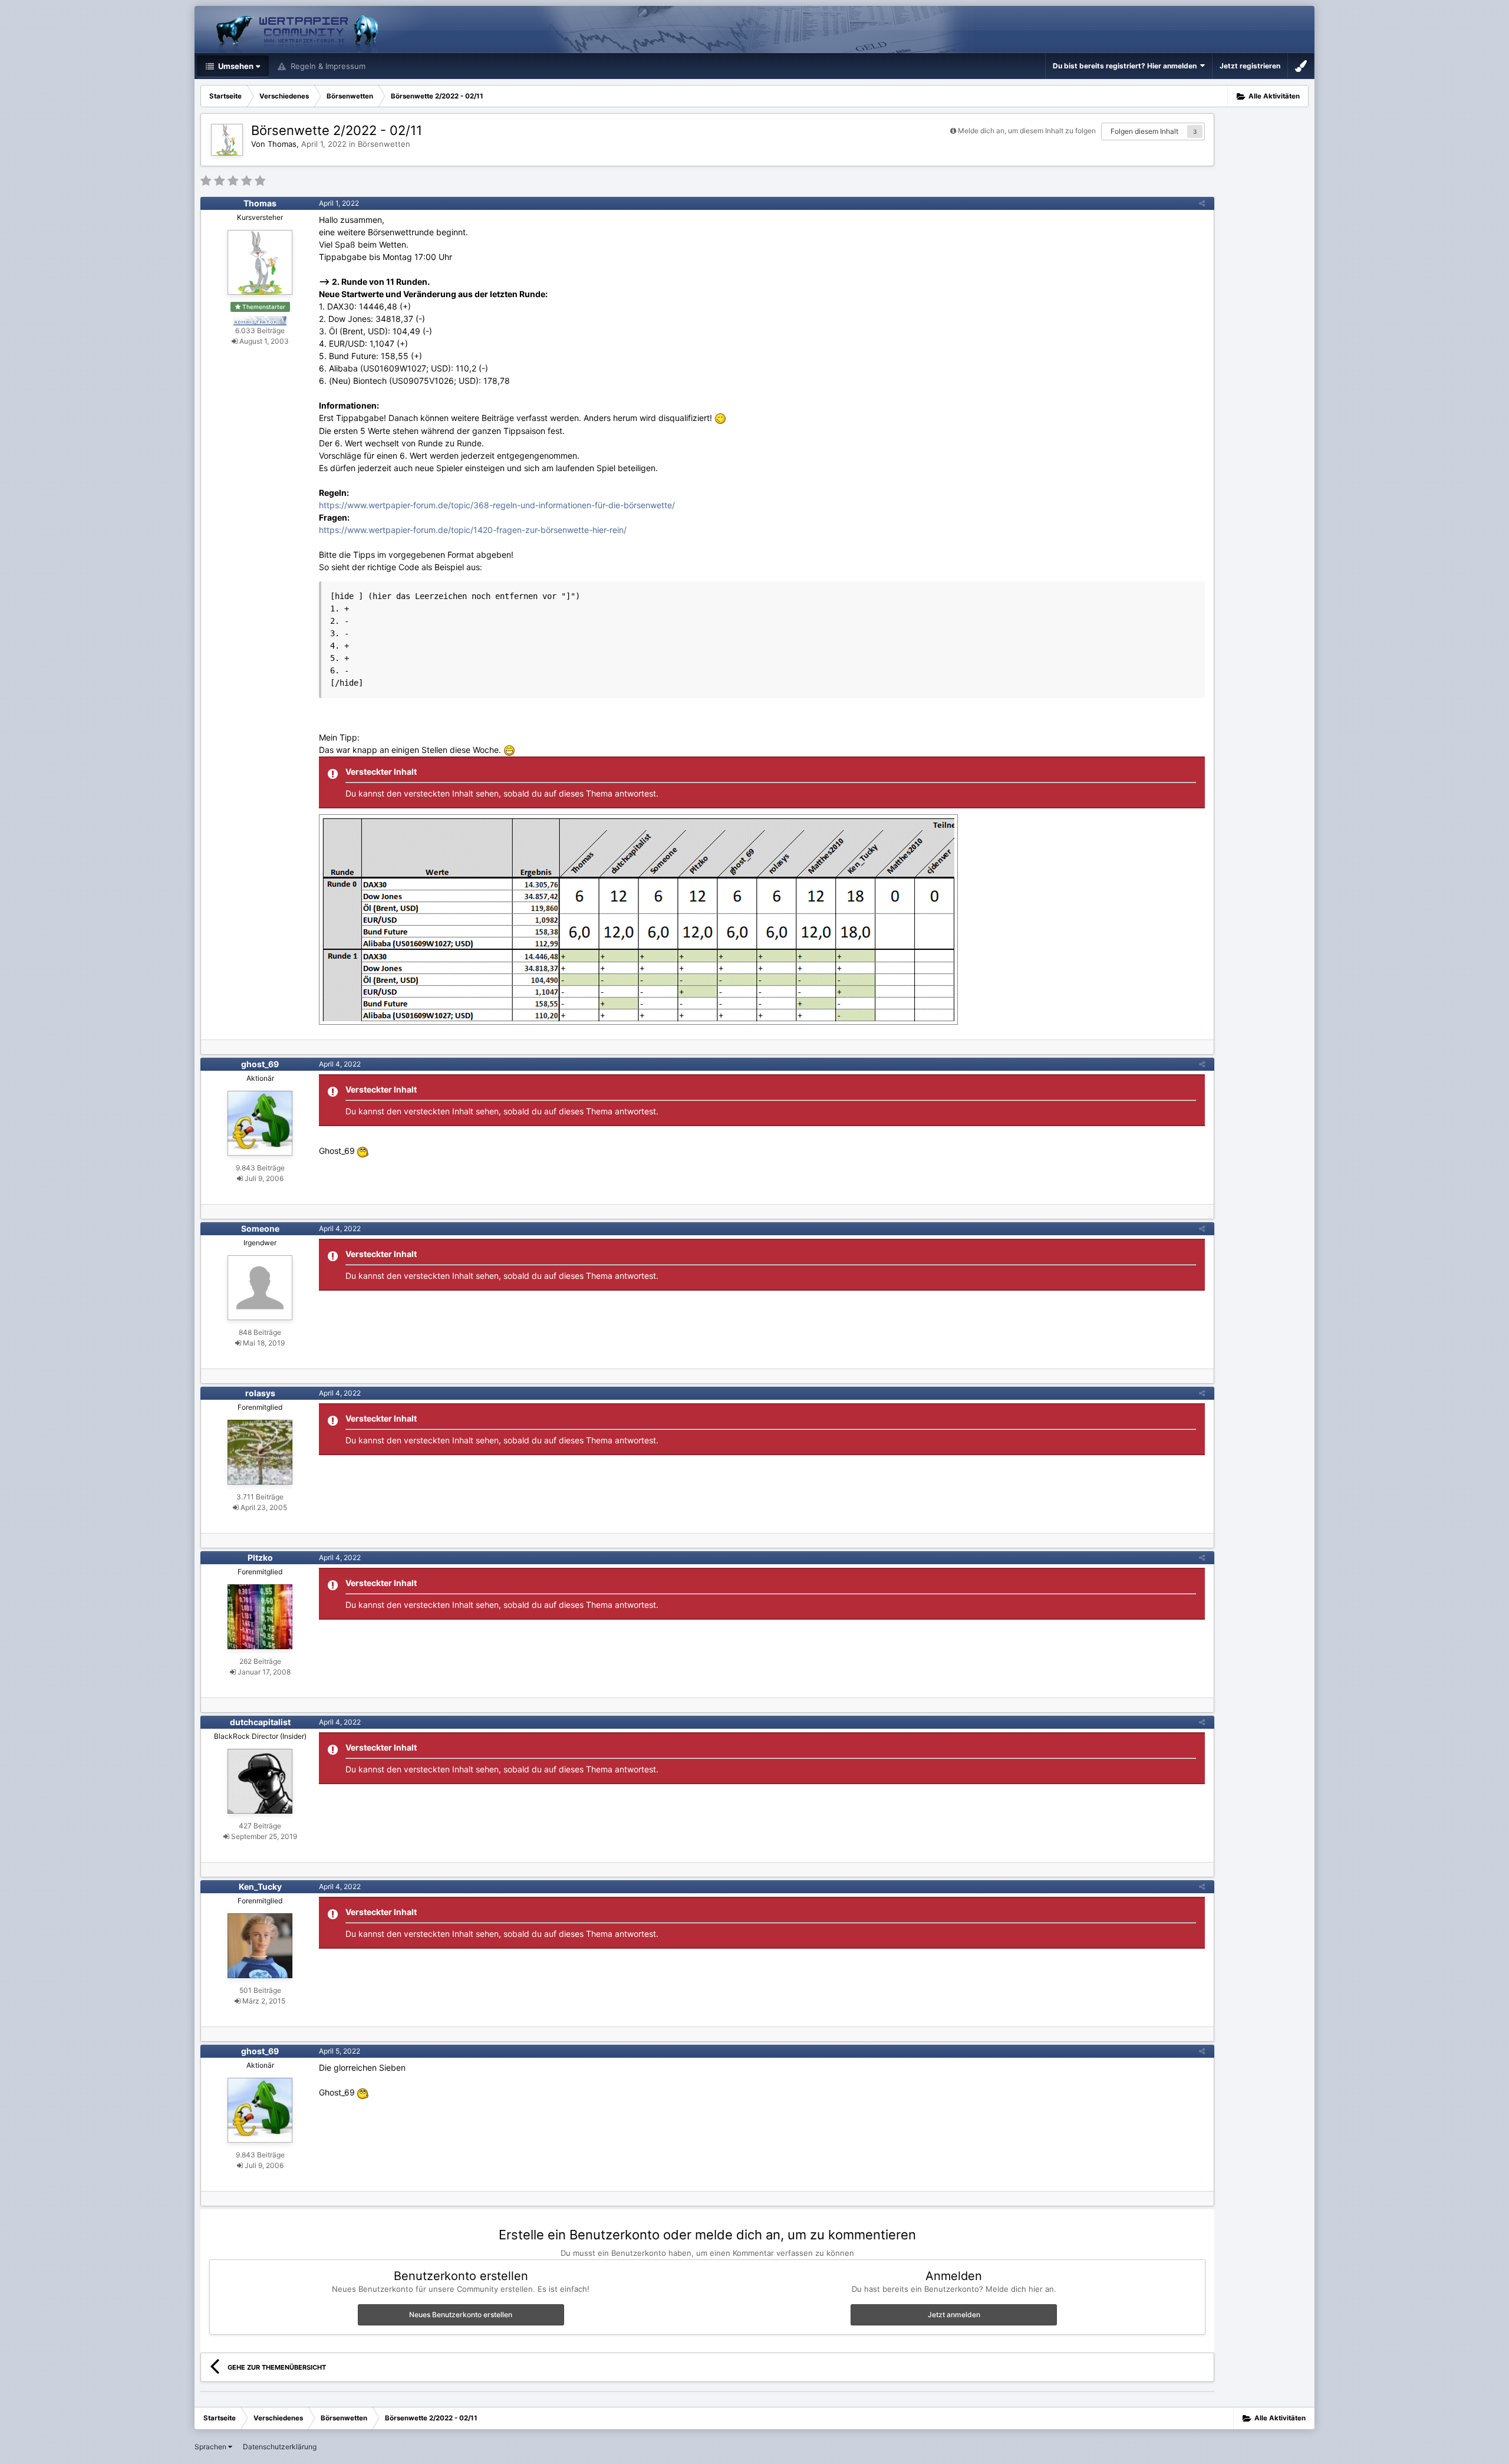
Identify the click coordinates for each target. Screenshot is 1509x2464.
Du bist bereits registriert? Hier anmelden (1126, 66)
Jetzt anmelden (954, 2315)
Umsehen (235, 66)
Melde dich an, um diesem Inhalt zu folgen (1027, 131)
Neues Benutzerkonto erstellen (461, 2315)
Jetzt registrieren (1250, 66)
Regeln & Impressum (327, 66)
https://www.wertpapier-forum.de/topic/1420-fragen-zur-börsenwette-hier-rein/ (473, 530)
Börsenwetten (384, 144)
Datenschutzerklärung (280, 2447)
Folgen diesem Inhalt (1144, 131)
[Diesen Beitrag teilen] (1202, 203)
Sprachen (211, 2447)
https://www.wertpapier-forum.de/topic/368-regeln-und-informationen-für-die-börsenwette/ (497, 505)
